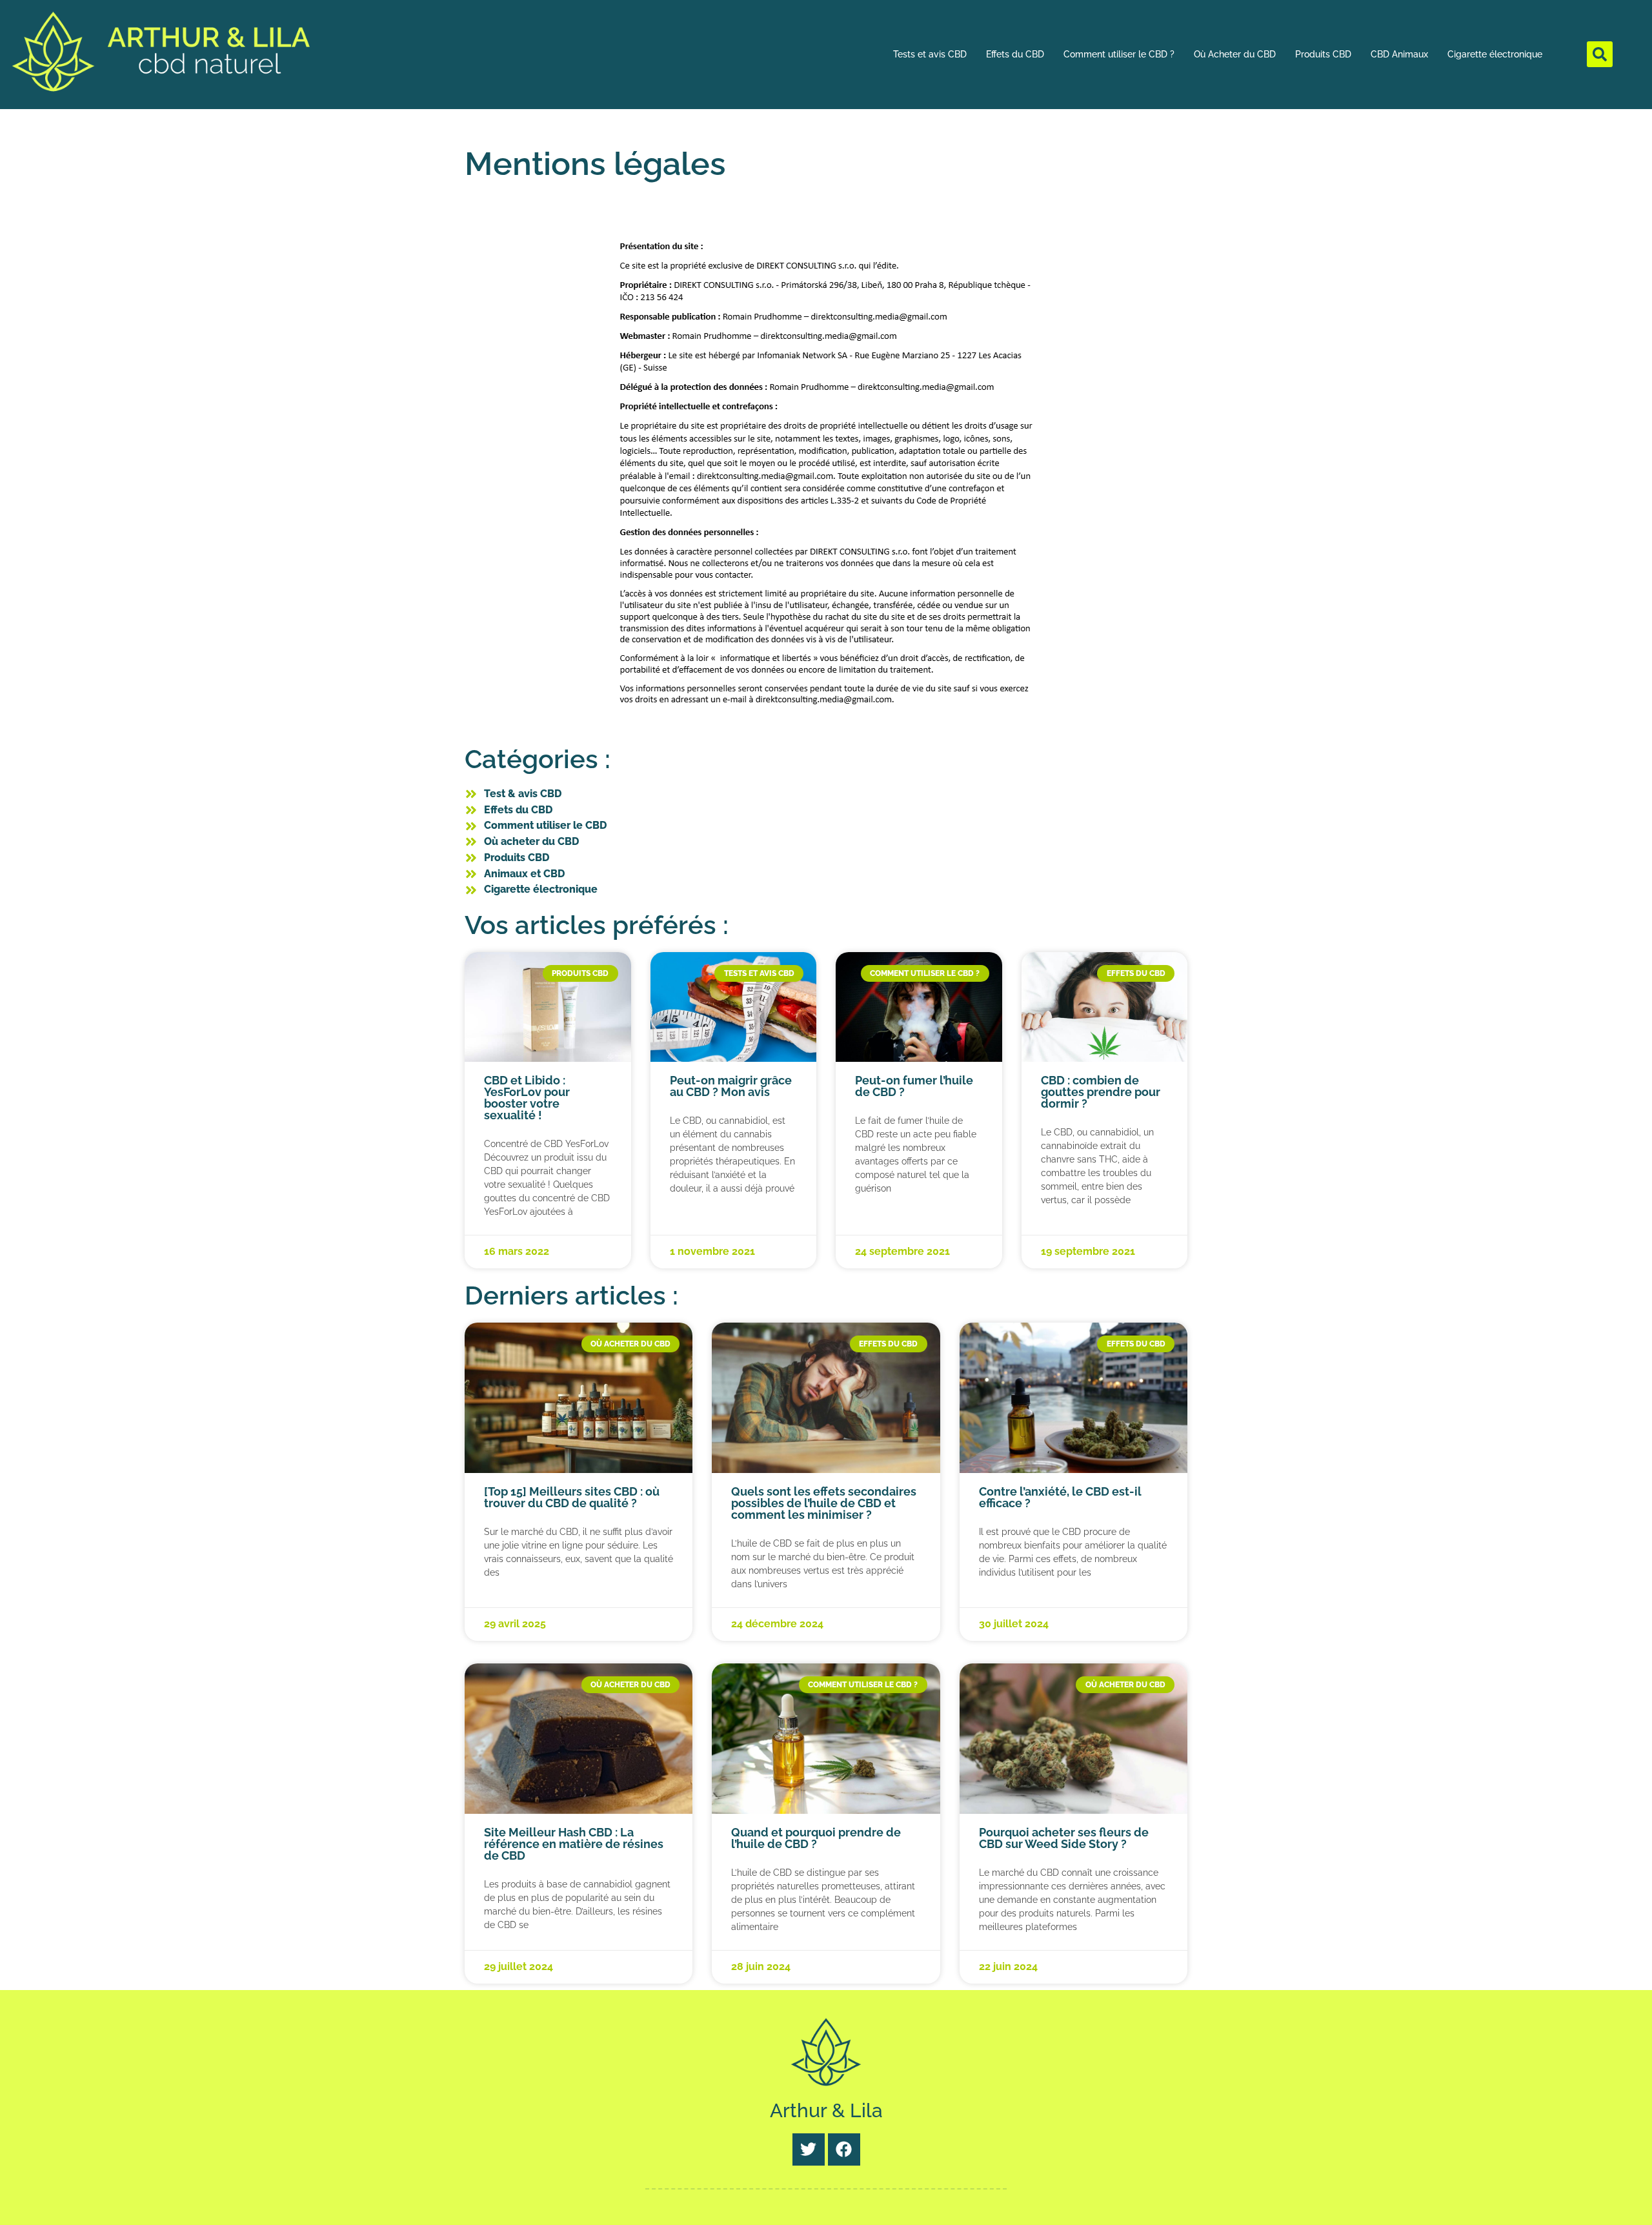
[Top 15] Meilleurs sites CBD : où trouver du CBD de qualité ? (572, 1497)
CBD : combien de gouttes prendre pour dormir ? (1101, 1092)
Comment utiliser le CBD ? (1119, 54)
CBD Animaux (1399, 54)
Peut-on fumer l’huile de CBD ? (914, 1086)
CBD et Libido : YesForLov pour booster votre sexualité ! (527, 1098)
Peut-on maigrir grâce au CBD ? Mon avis (731, 1086)
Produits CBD (1323, 54)
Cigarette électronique (1495, 54)
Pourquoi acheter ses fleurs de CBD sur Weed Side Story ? (1064, 1838)
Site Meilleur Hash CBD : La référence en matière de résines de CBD (574, 1844)
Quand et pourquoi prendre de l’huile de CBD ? (816, 1838)
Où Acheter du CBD (1235, 54)
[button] (1600, 54)
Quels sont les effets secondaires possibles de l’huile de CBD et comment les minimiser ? (824, 1503)
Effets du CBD (1015, 54)
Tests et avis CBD (930, 54)
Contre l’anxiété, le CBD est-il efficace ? (1060, 1497)
